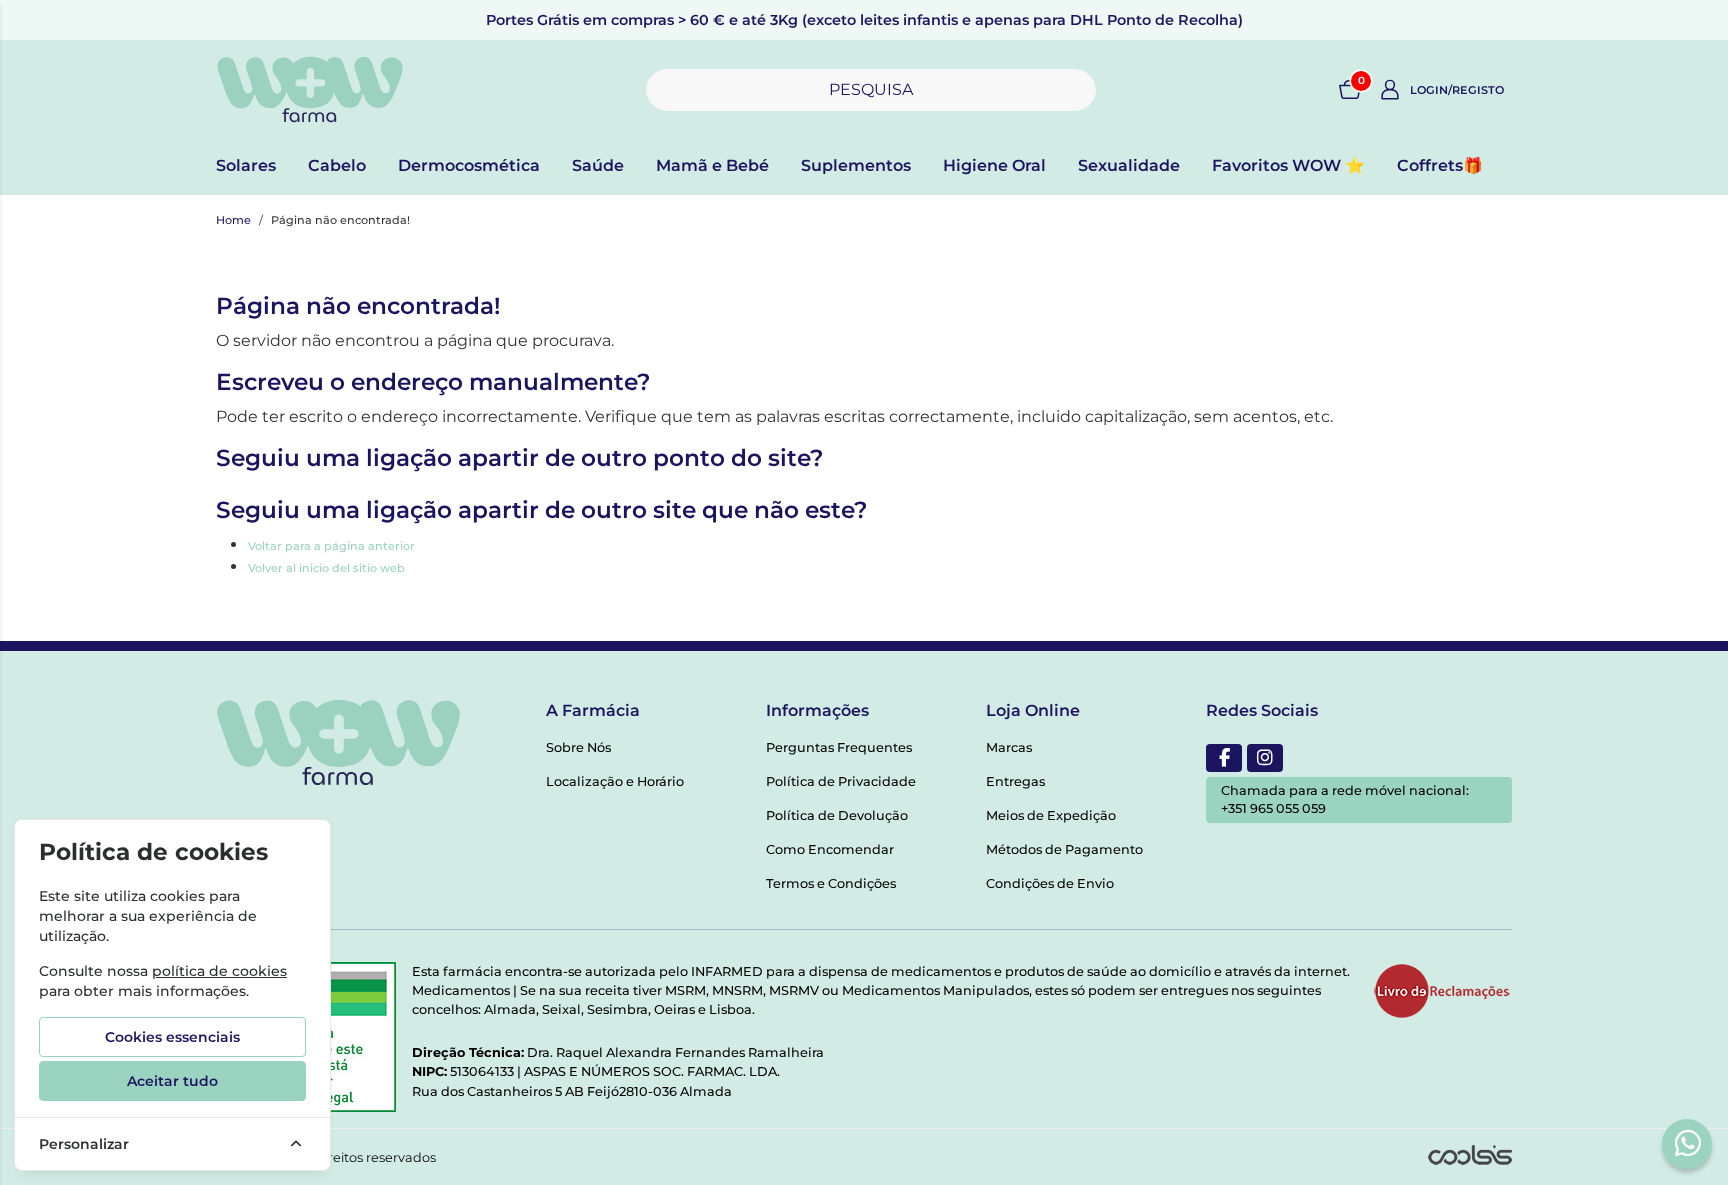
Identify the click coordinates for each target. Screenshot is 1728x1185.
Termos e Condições (831, 883)
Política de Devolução (837, 815)
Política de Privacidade (841, 781)
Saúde (598, 165)
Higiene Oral (994, 165)
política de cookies (219, 971)
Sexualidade (1129, 165)
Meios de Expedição (1051, 815)
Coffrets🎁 (1440, 165)
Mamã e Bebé (712, 165)
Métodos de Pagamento (1064, 849)
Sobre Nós (578, 747)
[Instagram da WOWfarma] (1265, 758)
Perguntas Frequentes (839, 747)
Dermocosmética (469, 165)
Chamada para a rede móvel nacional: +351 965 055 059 (1345, 799)
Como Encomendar (830, 849)
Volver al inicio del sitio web (326, 568)
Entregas (1015, 781)
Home (233, 220)
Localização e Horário (615, 781)
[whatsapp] (1688, 1143)
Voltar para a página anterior (331, 546)
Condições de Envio (1050, 883)
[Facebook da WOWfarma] (1224, 758)
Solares (246, 165)
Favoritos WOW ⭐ (1288, 165)
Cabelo (337, 165)
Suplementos (856, 165)
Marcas (1009, 747)
